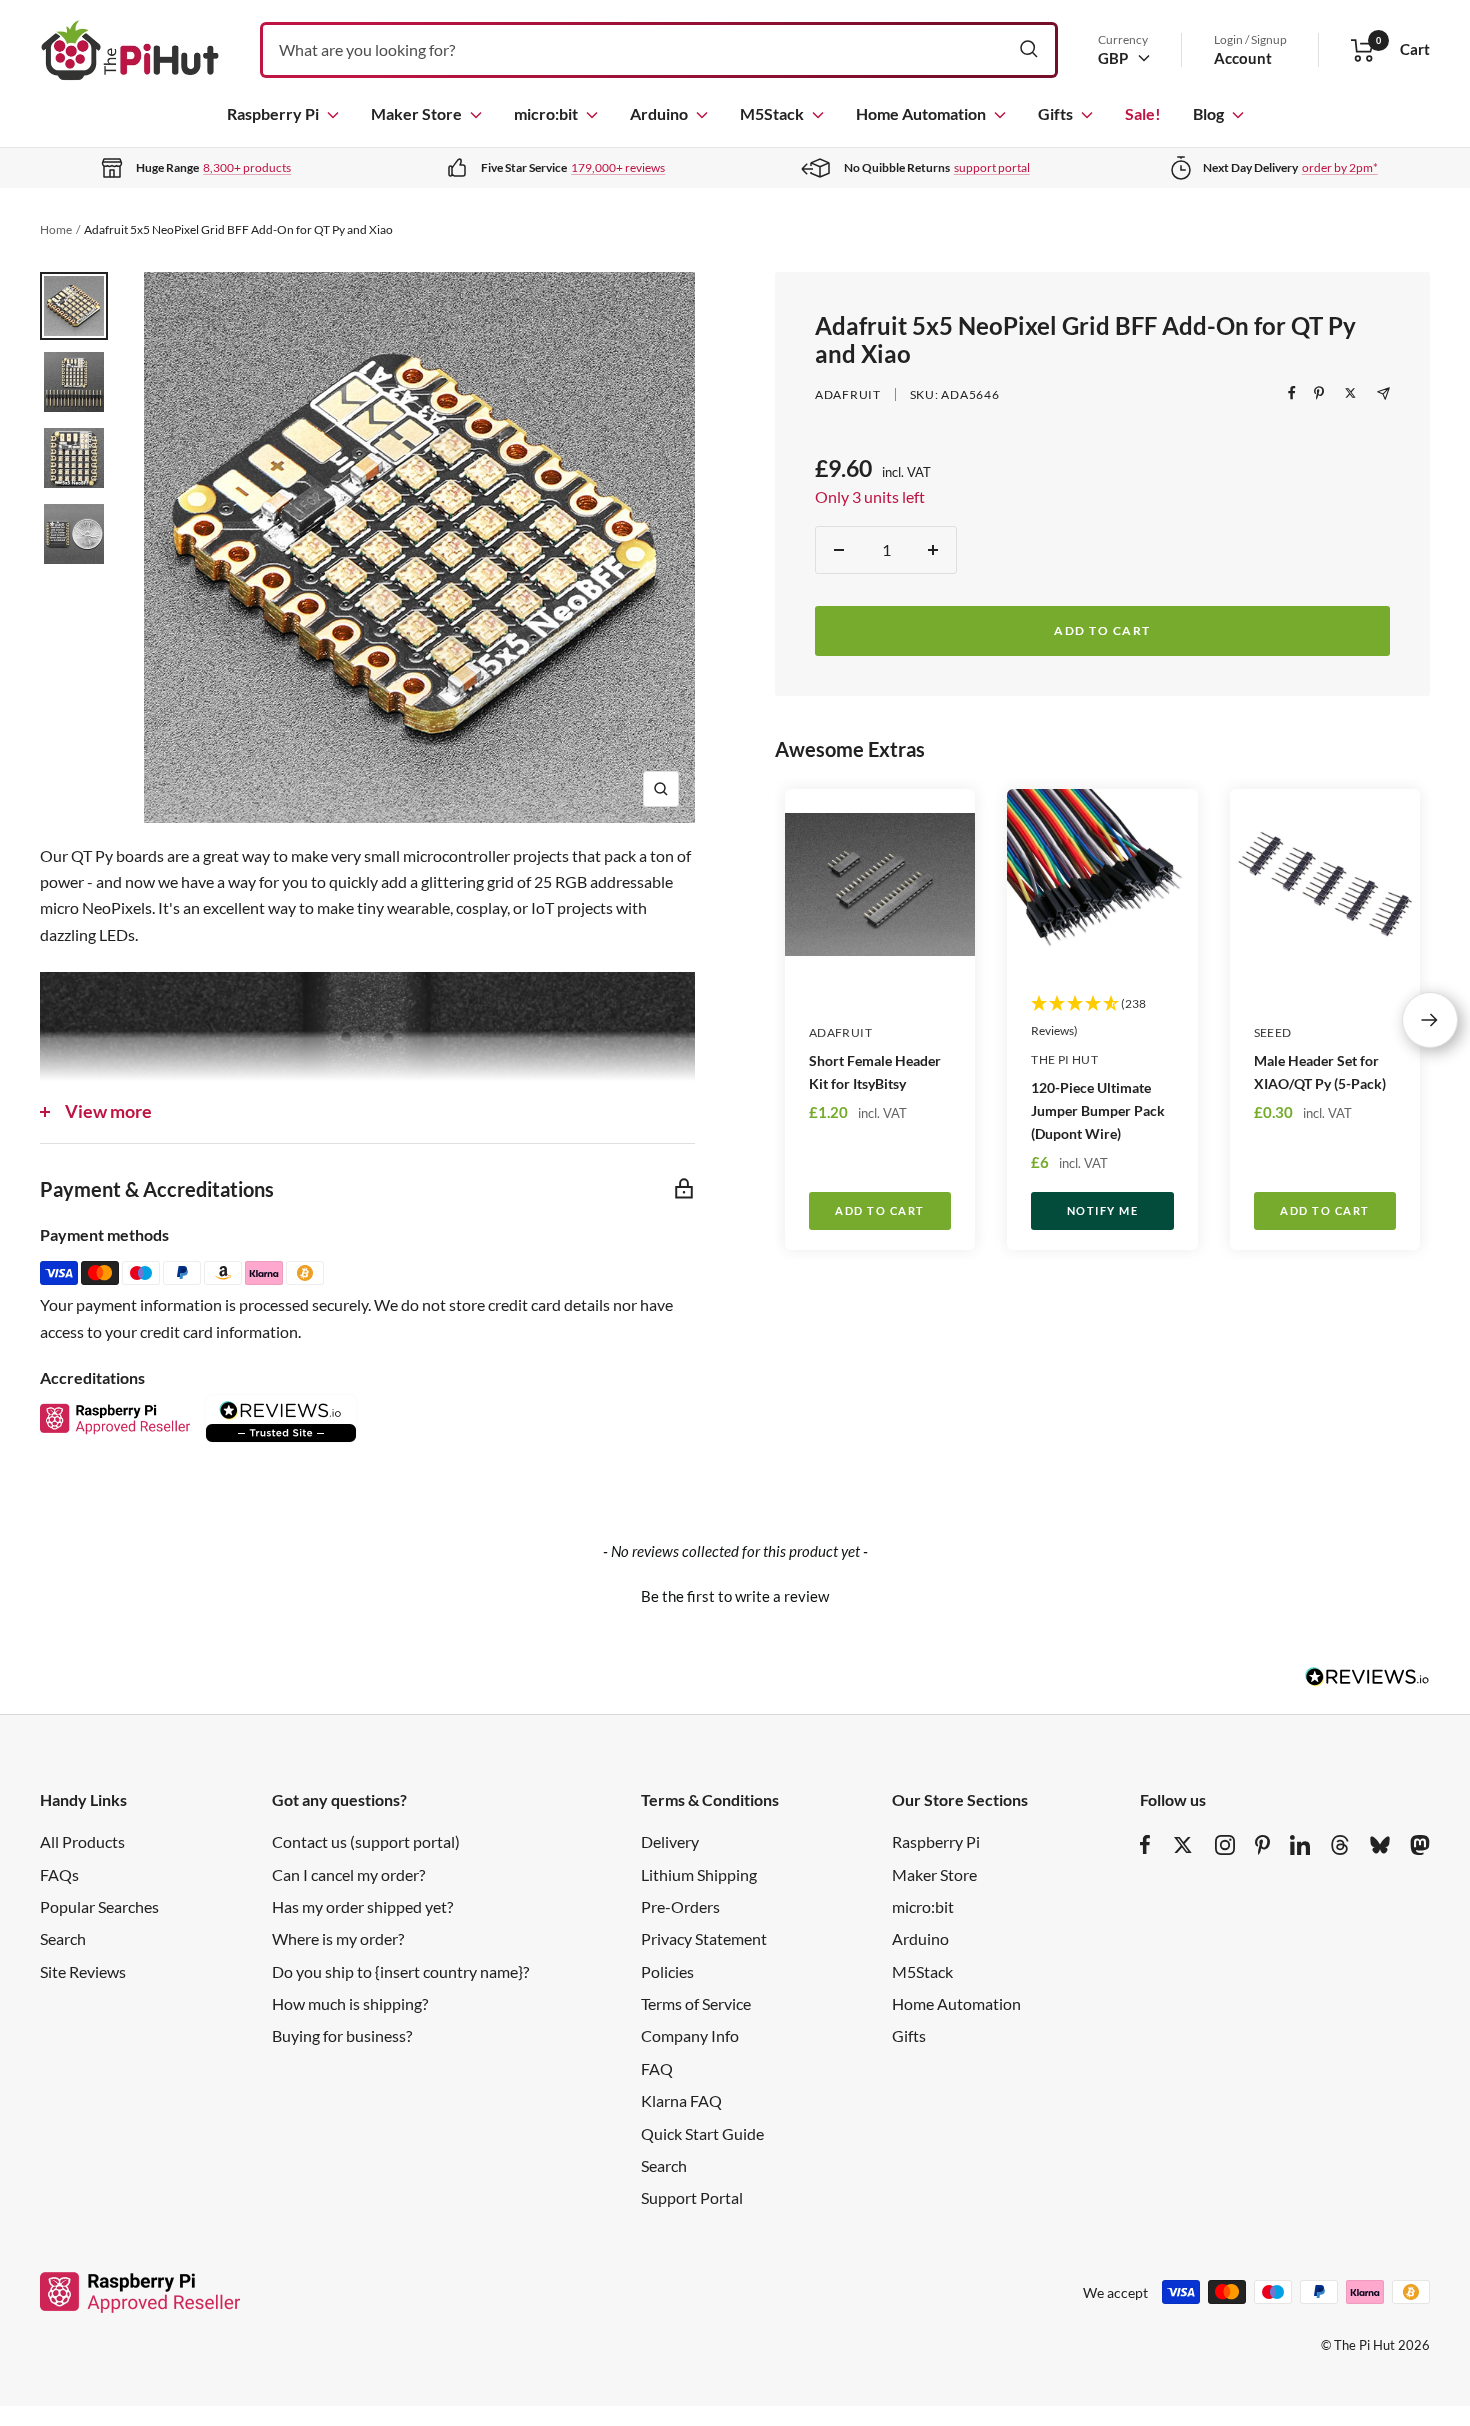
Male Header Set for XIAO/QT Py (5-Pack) (1320, 1072)
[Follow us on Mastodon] (1420, 1845)
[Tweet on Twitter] (1350, 393)
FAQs (59, 1874)
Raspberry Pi (273, 113)
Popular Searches (99, 1906)
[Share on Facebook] (1292, 393)
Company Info (690, 2035)
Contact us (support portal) (366, 1841)
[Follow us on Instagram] (1225, 1845)
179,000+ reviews (618, 167)
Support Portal (692, 2197)
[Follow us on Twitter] (1183, 1845)
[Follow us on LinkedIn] (1300, 1845)
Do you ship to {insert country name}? (400, 1971)
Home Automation (921, 113)
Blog (1208, 113)
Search (63, 1938)
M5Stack (772, 113)
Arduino (659, 113)
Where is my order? (338, 1938)
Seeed (1273, 1032)
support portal (992, 167)
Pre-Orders (680, 1906)
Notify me (1103, 1210)
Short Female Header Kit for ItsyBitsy (875, 1072)
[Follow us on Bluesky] (1380, 1845)
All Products (82, 1841)
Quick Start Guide (702, 2133)
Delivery (670, 1841)
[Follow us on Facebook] (1145, 1845)
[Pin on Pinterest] (1319, 393)
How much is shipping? (350, 2003)
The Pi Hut (1064, 1059)
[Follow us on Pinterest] (1262, 1845)
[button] (735, 1594)
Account (1243, 58)
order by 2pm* (1340, 167)
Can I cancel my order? (348, 1874)
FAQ (657, 2068)
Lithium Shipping (699, 1874)
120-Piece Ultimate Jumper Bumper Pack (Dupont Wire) (1098, 1110)
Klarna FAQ (681, 2100)
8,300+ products (247, 167)
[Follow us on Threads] (1340, 1845)
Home (56, 229)
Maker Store (416, 113)
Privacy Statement (704, 1938)
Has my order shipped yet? (362, 1906)
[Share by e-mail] (1383, 393)
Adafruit (848, 394)
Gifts (1055, 113)
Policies (667, 1971)
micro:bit (546, 113)
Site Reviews (83, 1971)
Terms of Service (696, 2003)
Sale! (1143, 113)
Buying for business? (342, 2035)
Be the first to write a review (735, 1596)
